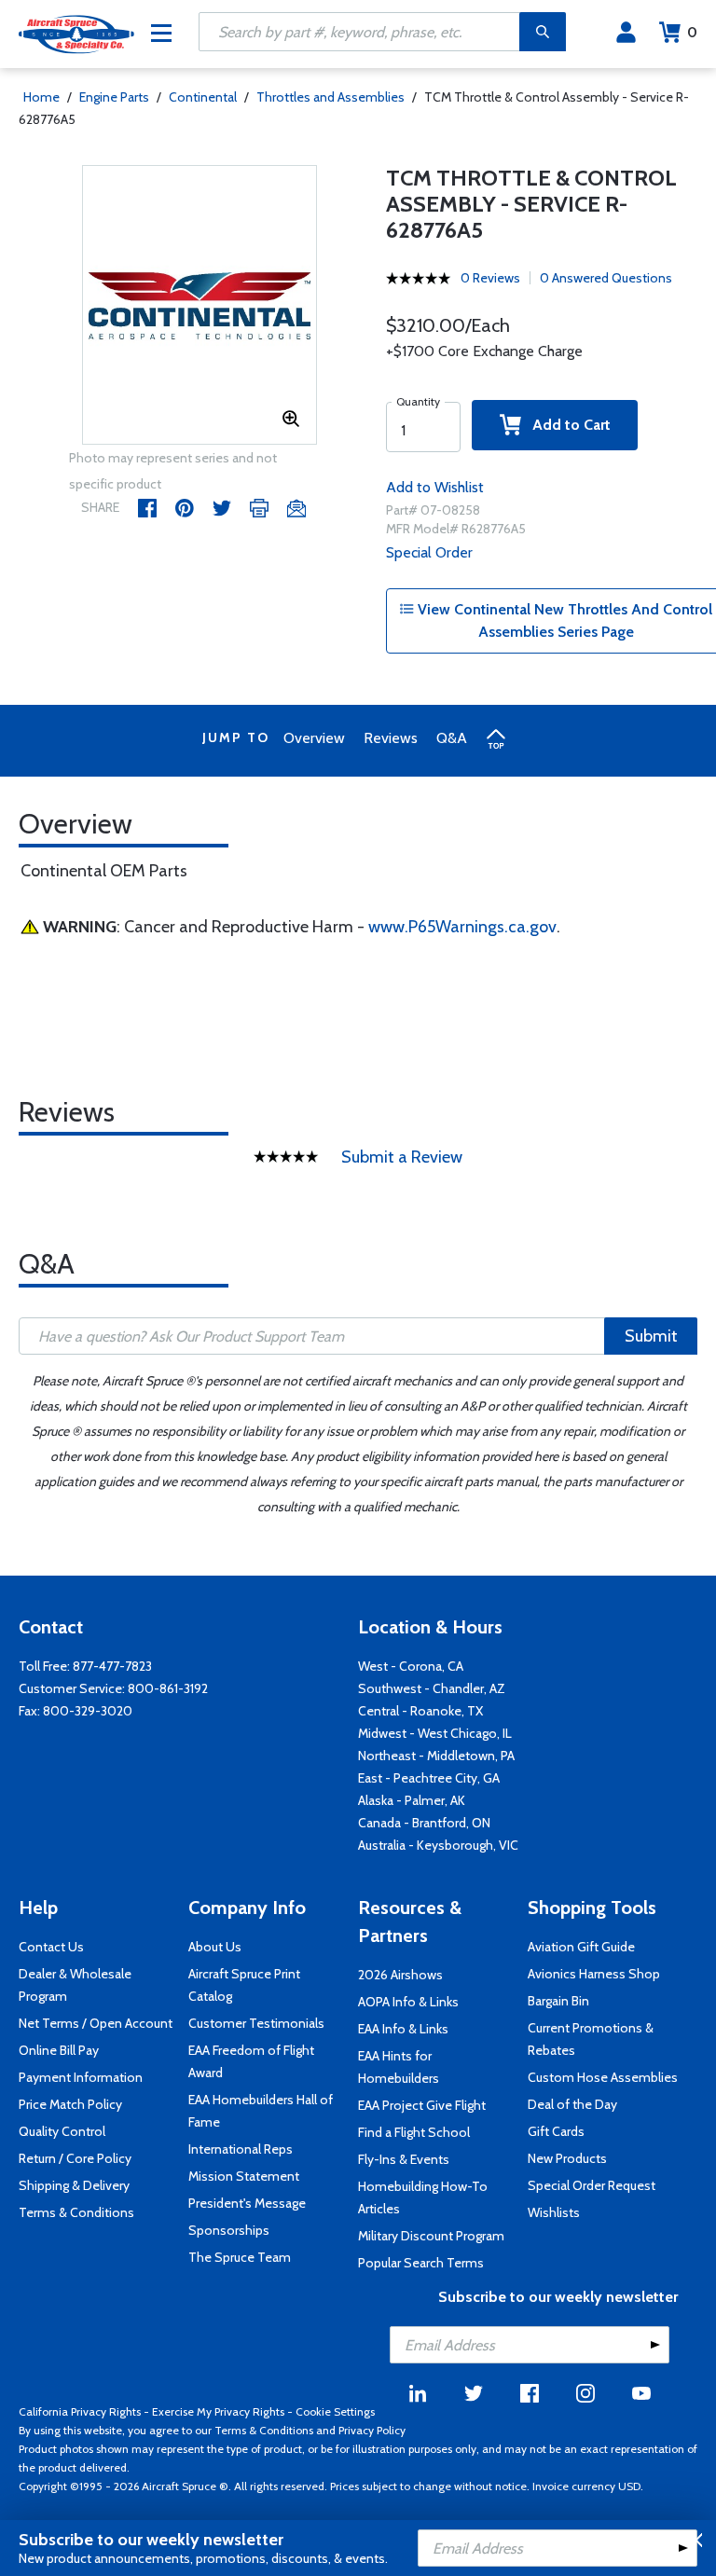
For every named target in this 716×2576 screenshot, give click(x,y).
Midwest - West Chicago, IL (435, 1733)
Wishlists (554, 2212)
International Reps (241, 2149)
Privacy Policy (372, 2430)
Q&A (452, 738)
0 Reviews (490, 278)
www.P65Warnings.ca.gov (462, 927)
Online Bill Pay (59, 2050)
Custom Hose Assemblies (603, 2077)
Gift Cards (556, 2131)
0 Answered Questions (606, 278)
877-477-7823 (112, 1666)
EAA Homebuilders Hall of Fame (261, 2111)
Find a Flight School (414, 2132)
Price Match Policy (70, 2104)
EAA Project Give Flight (422, 2105)
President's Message (247, 2203)
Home (41, 97)
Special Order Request (592, 2185)
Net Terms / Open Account (96, 2023)
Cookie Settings (335, 2411)
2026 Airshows (400, 1975)
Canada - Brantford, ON (424, 1823)
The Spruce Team (240, 2257)
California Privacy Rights (80, 2411)
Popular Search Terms (421, 2263)
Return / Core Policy (75, 2158)
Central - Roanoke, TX (420, 1711)
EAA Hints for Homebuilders (399, 2067)
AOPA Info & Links (408, 2002)
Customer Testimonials (256, 2023)
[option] (200, 306)
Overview (314, 738)
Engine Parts (114, 97)
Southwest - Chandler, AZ (432, 1688)
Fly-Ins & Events (404, 2159)
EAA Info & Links (403, 2029)
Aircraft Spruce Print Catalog (244, 1985)
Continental (203, 97)
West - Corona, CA (411, 1666)
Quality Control (62, 2131)
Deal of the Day (572, 2104)
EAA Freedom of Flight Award (251, 2061)
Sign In (626, 33)
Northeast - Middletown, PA (436, 1756)
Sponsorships (229, 2230)
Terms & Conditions (76, 2212)
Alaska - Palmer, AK (412, 1800)
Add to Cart (566, 425)
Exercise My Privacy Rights (218, 2411)
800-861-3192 (168, 1688)
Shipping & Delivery (74, 2185)
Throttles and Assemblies (330, 97)
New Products (567, 2158)
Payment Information (81, 2077)
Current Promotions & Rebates (591, 2039)
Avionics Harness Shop (594, 1974)
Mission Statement (244, 2176)
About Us (215, 1947)
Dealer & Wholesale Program (75, 1985)
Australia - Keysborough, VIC (438, 1845)
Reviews (391, 738)
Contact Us (51, 1947)
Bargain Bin (558, 2001)
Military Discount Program (431, 2236)
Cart (692, 32)
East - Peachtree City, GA (429, 1778)
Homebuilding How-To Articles (423, 2197)
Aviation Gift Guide (581, 1947)
